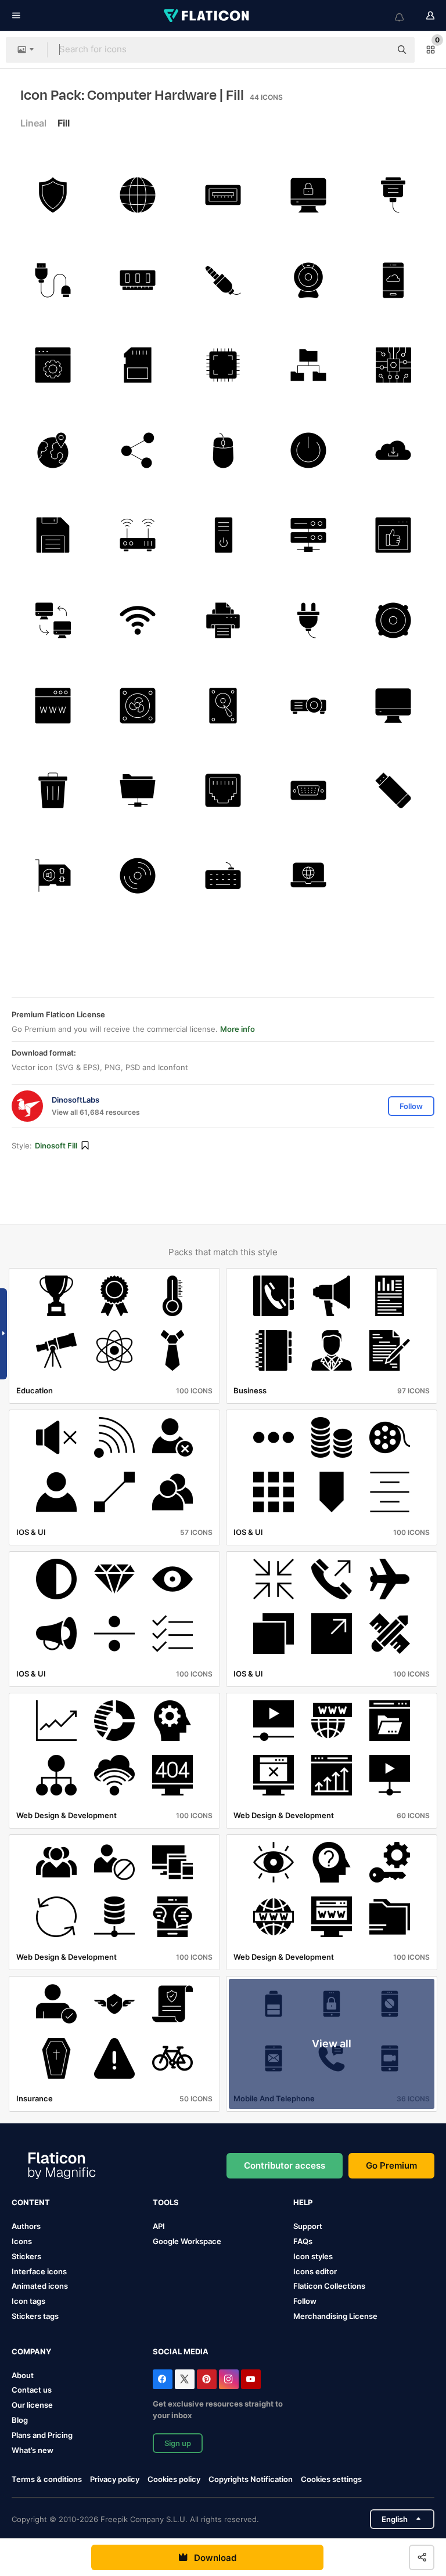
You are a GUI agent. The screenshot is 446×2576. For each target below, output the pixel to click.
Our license (32, 2405)
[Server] (308, 536)
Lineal (33, 123)
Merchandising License (335, 2316)
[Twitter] (185, 2379)
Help (303, 2202)
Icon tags (28, 2301)
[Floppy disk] (53, 536)
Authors (26, 2226)
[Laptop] (308, 876)
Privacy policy (115, 2479)
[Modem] (138, 536)
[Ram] (138, 280)
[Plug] (308, 620)
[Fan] (138, 706)
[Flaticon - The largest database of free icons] (207, 16)
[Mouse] (223, 450)
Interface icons (39, 2271)
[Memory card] (138, 365)
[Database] (308, 365)
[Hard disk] (223, 706)
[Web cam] (308, 280)
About (23, 2375)
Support (308, 2226)
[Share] (138, 450)
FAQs (303, 2241)
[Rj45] (223, 790)
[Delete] (53, 790)
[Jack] (223, 280)
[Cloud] (393, 450)
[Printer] (223, 620)
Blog (20, 2420)
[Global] (53, 450)
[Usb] (393, 790)
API (159, 2226)
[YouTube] (251, 2379)
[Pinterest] (207, 2379)
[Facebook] (163, 2379)
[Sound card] (53, 876)
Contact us (32, 2390)
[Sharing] (53, 620)
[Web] (138, 195)
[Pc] (223, 536)
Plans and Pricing (42, 2435)
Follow (305, 2301)
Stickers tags (35, 2316)
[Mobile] (393, 280)
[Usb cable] (53, 280)
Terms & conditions (47, 2479)
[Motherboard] (393, 365)
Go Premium (391, 2165)
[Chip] (223, 365)
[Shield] (53, 195)
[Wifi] (138, 620)
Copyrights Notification (251, 2479)
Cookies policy (174, 2479)
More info (238, 1029)
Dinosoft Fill (56, 1146)
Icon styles (313, 2256)
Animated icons (40, 2286)
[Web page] (53, 365)
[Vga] (393, 195)
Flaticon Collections (329, 2286)
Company (31, 2351)
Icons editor (315, 2271)
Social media (181, 2351)
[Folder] (138, 790)
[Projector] (308, 706)
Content (31, 2202)
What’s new (33, 2450)
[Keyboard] (223, 876)
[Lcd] (308, 195)
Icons (22, 2241)
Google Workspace (187, 2241)
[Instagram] (229, 2379)
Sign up (178, 2443)
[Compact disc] (138, 876)
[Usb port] (223, 195)
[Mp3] (393, 620)
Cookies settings (331, 2479)
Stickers (26, 2256)
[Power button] (308, 450)
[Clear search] (376, 50)
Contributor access (285, 2165)
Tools (166, 2202)
